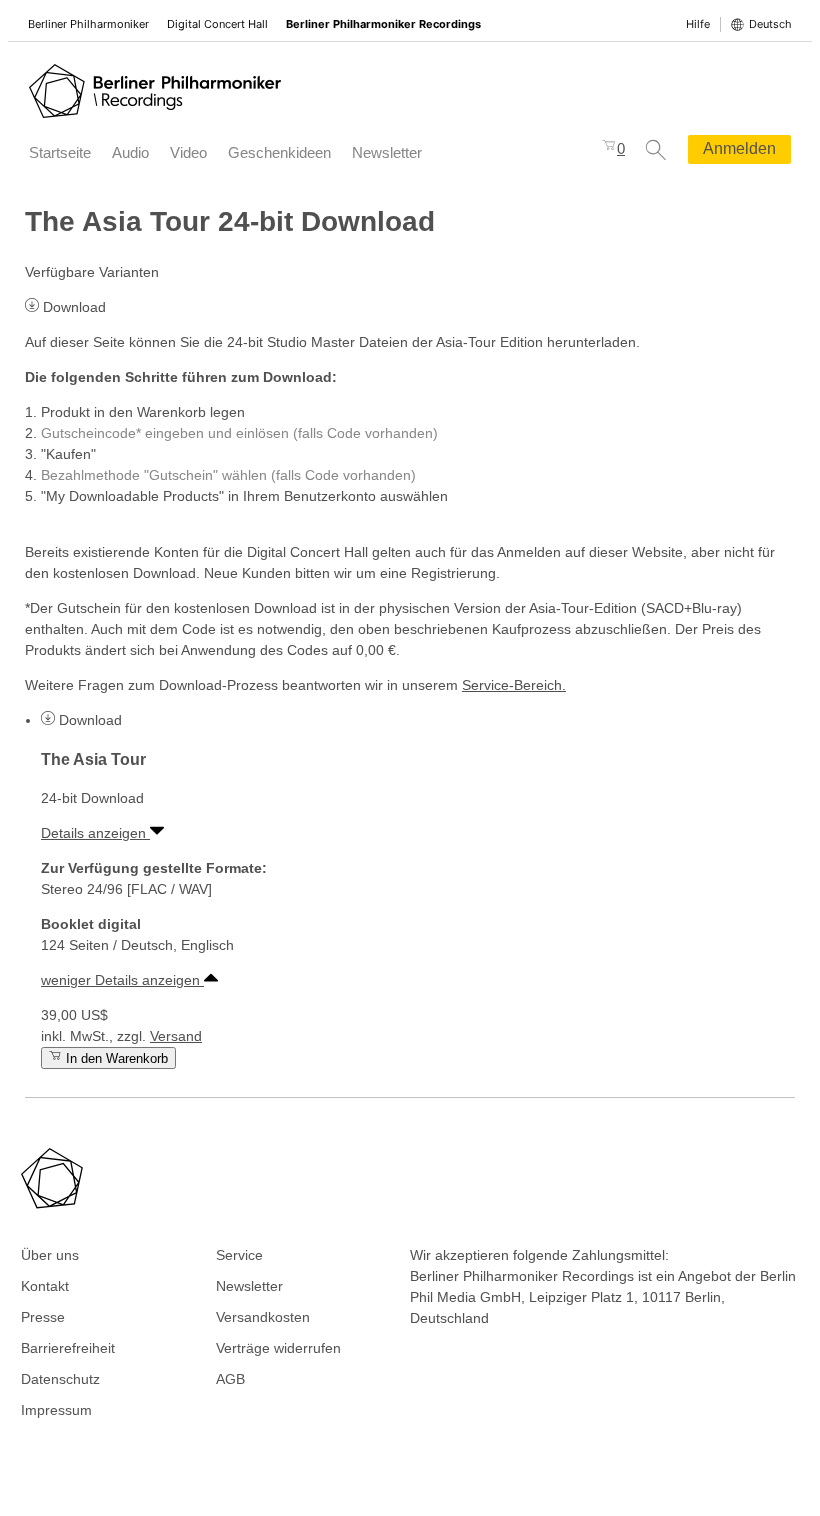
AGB (230, 1379)
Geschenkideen (279, 152)
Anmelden (739, 148)
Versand (176, 1036)
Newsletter (387, 152)
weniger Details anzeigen (122, 980)
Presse (43, 1317)
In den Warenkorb (115, 1058)
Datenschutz (60, 1379)
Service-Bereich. (514, 685)
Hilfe (698, 24)
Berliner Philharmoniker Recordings (383, 24)
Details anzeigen (95, 833)
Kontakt (45, 1286)
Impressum (56, 1410)
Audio (130, 152)
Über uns (50, 1255)
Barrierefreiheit (68, 1348)
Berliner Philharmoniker (88, 24)
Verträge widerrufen (278, 1348)
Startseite (60, 152)
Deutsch (770, 24)
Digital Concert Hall (217, 24)
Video (188, 152)
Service (239, 1255)
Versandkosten (263, 1317)
